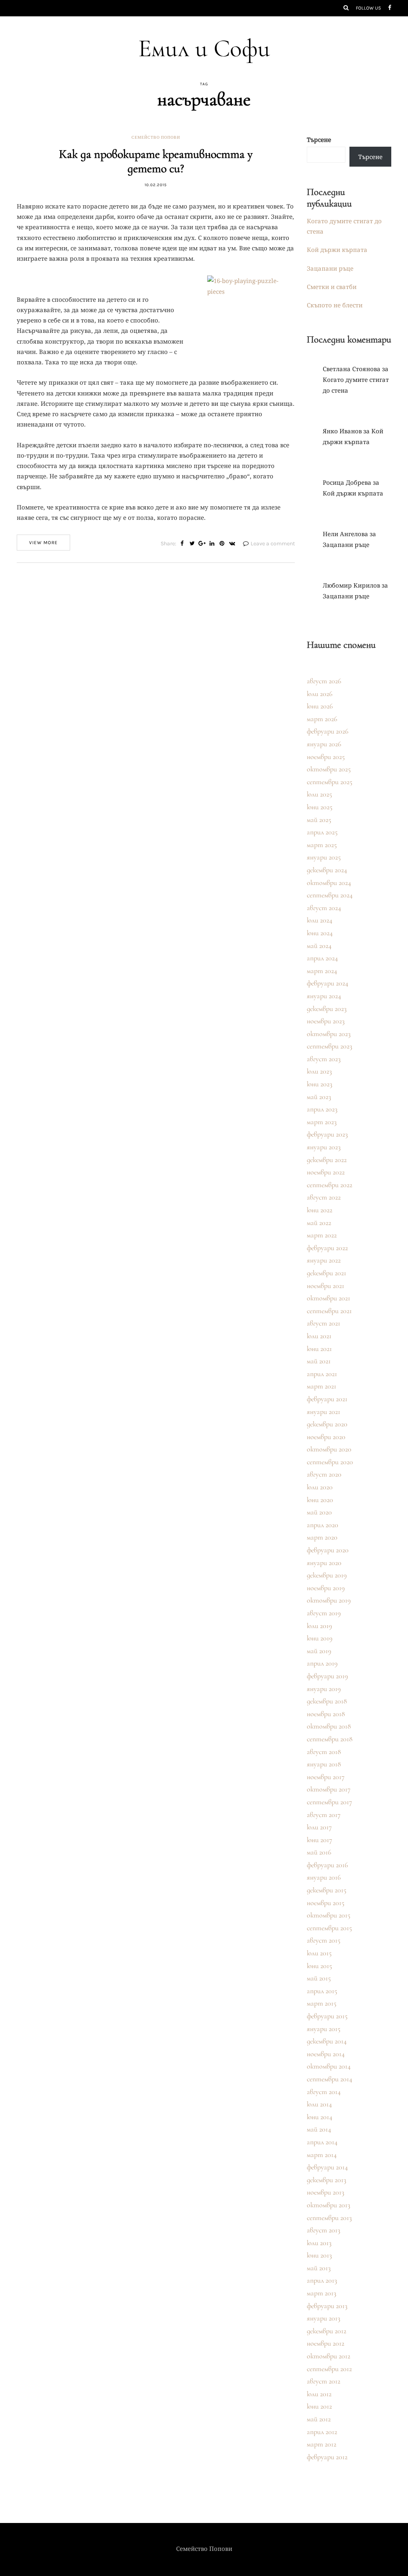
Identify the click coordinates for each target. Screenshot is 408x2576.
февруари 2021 (327, 1399)
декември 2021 (327, 1273)
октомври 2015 (329, 1915)
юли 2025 (319, 794)
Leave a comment (273, 544)
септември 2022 (330, 1185)
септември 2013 (329, 2218)
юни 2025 (320, 807)
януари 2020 (324, 1563)
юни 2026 (320, 706)
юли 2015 (319, 1953)
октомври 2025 (329, 769)
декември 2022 (327, 1160)
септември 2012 (329, 2369)
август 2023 (324, 1059)
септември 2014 (330, 2079)
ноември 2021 (326, 1286)
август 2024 (324, 908)
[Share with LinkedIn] (212, 544)
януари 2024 (324, 996)
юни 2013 (319, 2255)
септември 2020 (330, 1462)
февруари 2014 (327, 2167)
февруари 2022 (327, 1248)
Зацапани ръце (330, 268)
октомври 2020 (329, 1449)
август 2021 (324, 1323)
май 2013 (319, 2268)
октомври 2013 (329, 2205)
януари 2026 (324, 744)
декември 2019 (327, 1575)
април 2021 (322, 1374)
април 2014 (322, 2142)
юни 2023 (320, 1084)
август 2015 (324, 1940)
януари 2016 (324, 1877)
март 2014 (322, 2155)
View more (43, 543)
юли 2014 (319, 2104)
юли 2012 (319, 2394)
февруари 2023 (327, 1134)
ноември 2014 (326, 2054)
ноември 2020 (326, 1437)
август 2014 (324, 2092)
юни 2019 (320, 1638)
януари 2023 (324, 1147)
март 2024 (322, 971)
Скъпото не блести (335, 305)
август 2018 (324, 1752)
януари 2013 (324, 2318)
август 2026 (324, 681)
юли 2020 (320, 1487)
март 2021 (322, 1386)
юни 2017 (320, 1840)
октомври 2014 (329, 2066)
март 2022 (322, 1235)
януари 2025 (324, 857)
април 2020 (323, 1525)
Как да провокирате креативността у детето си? (156, 161)
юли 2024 (320, 920)
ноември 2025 (326, 757)
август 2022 (324, 1197)
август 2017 (324, 1815)
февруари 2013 (327, 2306)
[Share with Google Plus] (202, 544)
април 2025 (322, 832)
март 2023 (322, 1122)
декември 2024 (327, 870)
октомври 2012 (329, 2356)
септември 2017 (330, 1802)
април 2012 (322, 2432)
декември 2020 (327, 1424)
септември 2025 (330, 782)
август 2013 (324, 2230)
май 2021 (319, 1361)
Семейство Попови (156, 138)
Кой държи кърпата (337, 250)
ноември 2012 (326, 2343)
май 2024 (319, 946)
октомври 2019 (329, 1600)
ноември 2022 (326, 1172)
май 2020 (319, 1512)
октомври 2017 (329, 1789)
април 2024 (322, 958)
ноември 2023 (326, 1021)
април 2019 (322, 1663)
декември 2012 (327, 2331)
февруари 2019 (327, 1676)
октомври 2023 (329, 1034)
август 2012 (324, 2381)
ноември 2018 (326, 1714)
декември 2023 (327, 1009)
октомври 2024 (329, 883)
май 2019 (319, 1651)
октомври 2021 (329, 1298)
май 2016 (319, 1852)
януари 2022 (324, 1260)
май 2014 (319, 2129)
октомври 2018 (329, 1726)
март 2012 (322, 2444)
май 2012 (319, 2419)
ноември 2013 (326, 2192)
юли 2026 (320, 694)
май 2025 (319, 820)
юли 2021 (319, 1336)
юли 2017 (319, 1827)
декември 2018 (327, 1701)
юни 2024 (320, 933)
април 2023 (322, 1109)
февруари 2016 (327, 1865)
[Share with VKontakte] (232, 544)
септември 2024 (330, 895)
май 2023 (319, 1097)
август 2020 (324, 1474)
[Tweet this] (192, 544)
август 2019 (324, 1613)
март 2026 (322, 719)
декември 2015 (327, 1890)
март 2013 (322, 2293)
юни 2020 (320, 1500)
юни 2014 (320, 2117)
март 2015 (322, 2003)
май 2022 (319, 1223)
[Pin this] (222, 544)
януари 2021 (324, 1412)
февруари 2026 (328, 731)
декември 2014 (327, 2041)
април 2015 (322, 1991)
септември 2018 (330, 1739)
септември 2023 (330, 1046)
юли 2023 (319, 1071)
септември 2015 (329, 1928)
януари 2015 (324, 2029)
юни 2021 (319, 1349)
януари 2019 (324, 1689)
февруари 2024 (328, 983)
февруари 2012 (327, 2457)
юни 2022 (320, 1210)
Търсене (319, 140)
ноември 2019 (326, 1588)
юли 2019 (319, 1626)
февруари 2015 (327, 2016)
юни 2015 (319, 1966)
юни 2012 (319, 2406)
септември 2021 (329, 1311)
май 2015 (319, 1978)
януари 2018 (324, 1764)
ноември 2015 (326, 1903)
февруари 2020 (328, 1550)
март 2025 (322, 845)
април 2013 (322, 2280)
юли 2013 (319, 2243)
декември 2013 (327, 2180)
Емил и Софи (204, 48)
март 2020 (322, 1537)
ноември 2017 (326, 1777)
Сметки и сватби (332, 287)
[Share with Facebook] (182, 544)
